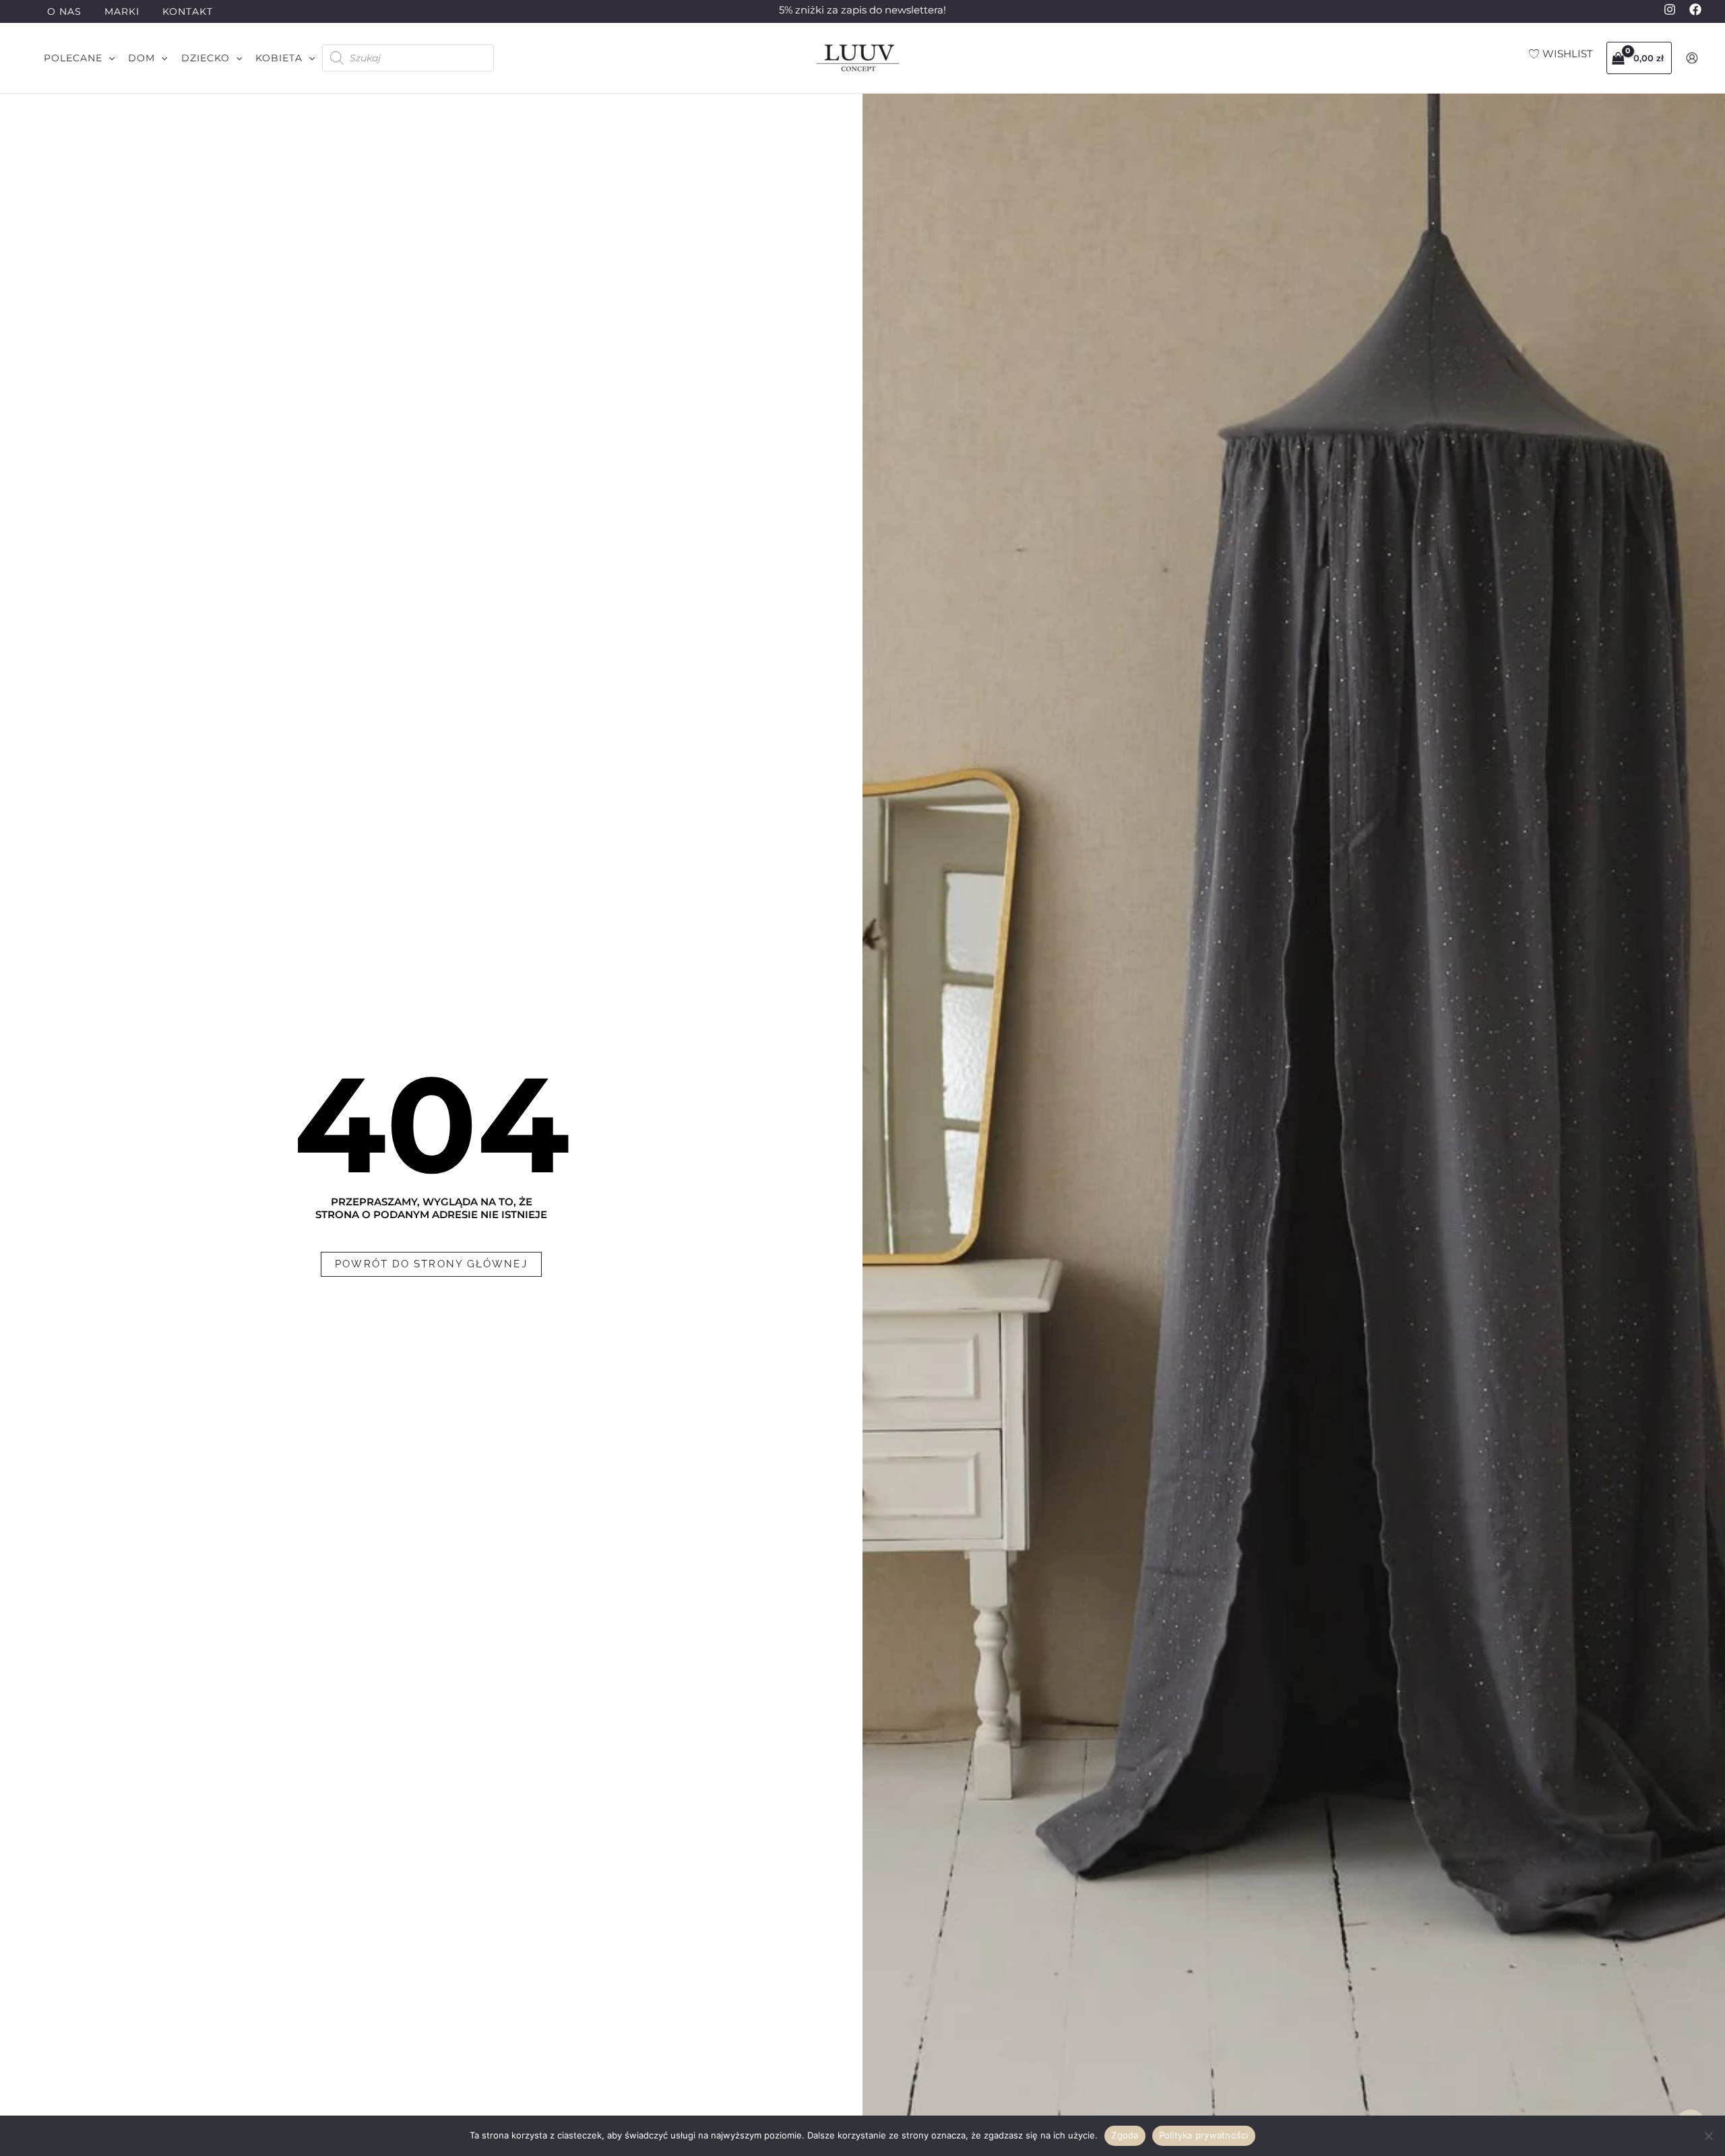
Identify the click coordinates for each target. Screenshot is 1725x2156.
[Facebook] (1695, 9)
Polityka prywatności (1204, 2135)
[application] (108, 58)
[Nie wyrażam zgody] (1708, 2136)
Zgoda (1125, 2135)
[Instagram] (1670, 9)
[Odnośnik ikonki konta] (1692, 58)
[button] (79, 58)
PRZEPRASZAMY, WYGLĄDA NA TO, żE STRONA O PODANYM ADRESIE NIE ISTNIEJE (431, 1208)
